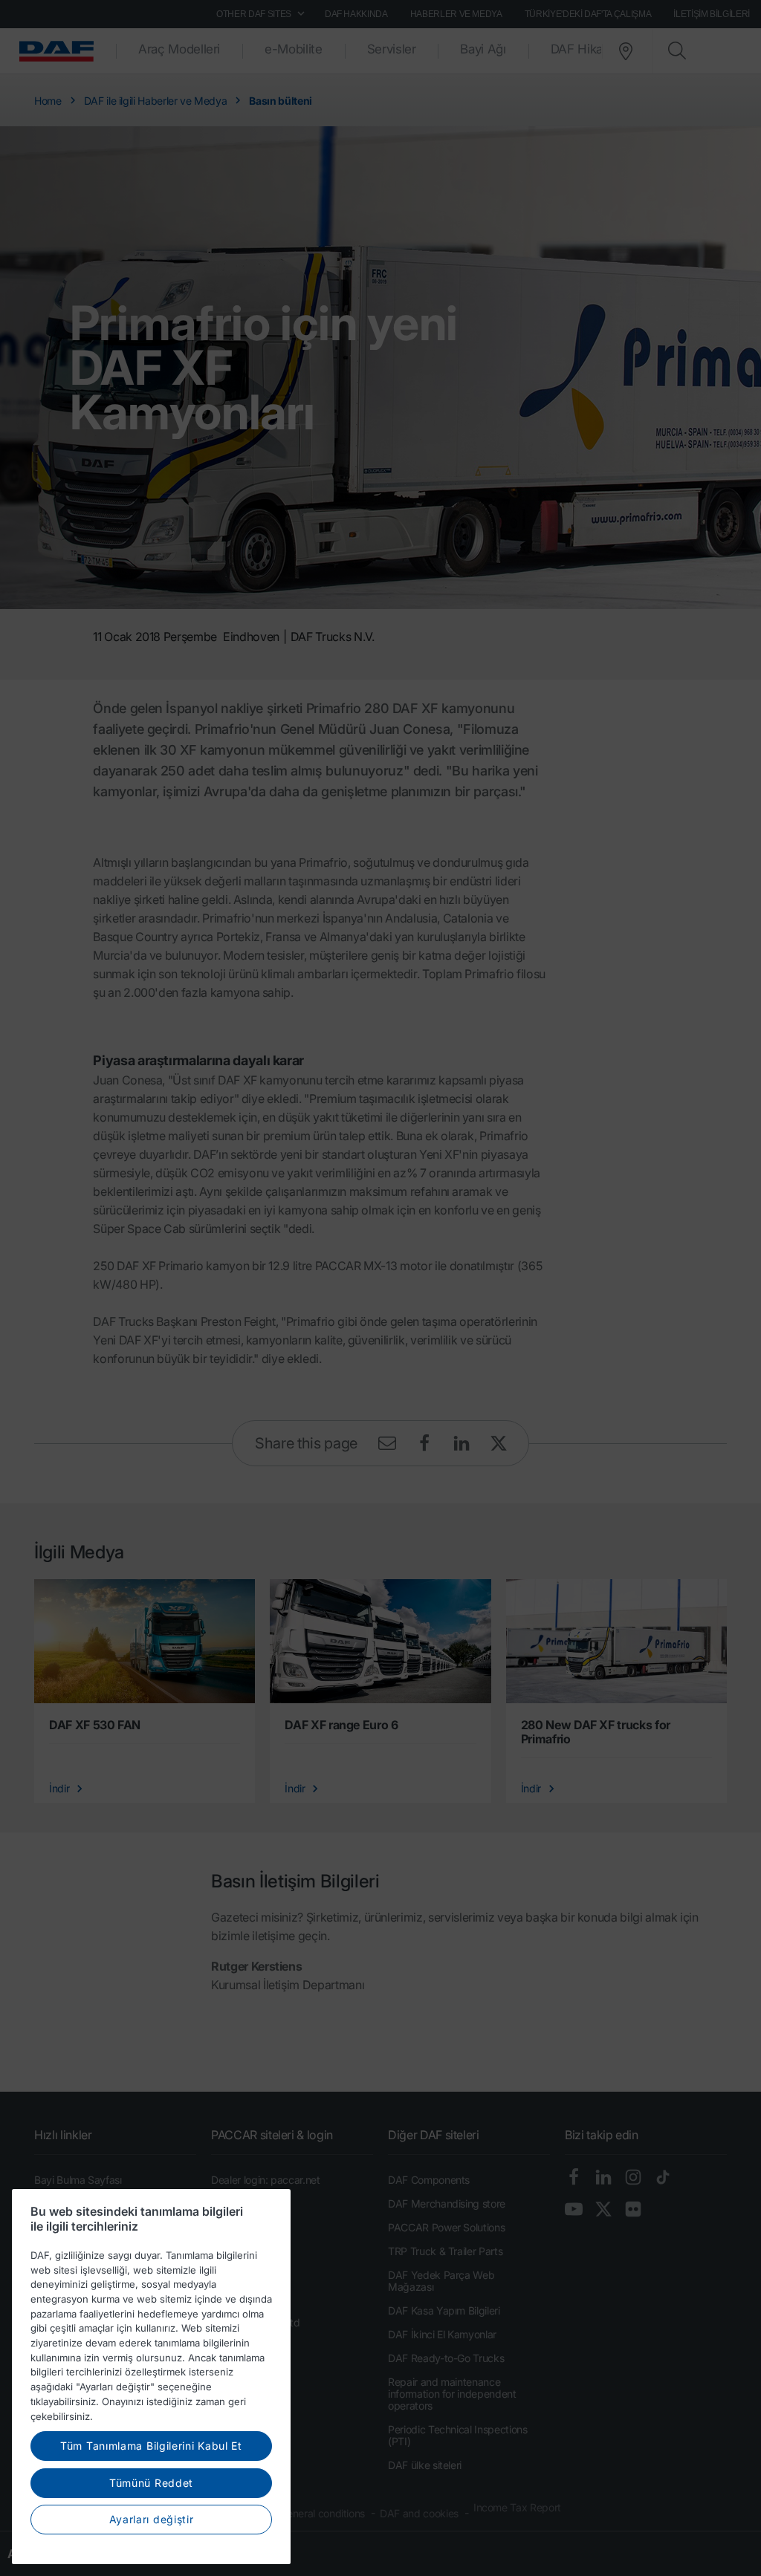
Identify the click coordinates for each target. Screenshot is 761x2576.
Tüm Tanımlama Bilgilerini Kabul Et (151, 2446)
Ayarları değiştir (152, 2519)
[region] (151, 2377)
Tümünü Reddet (151, 2483)
